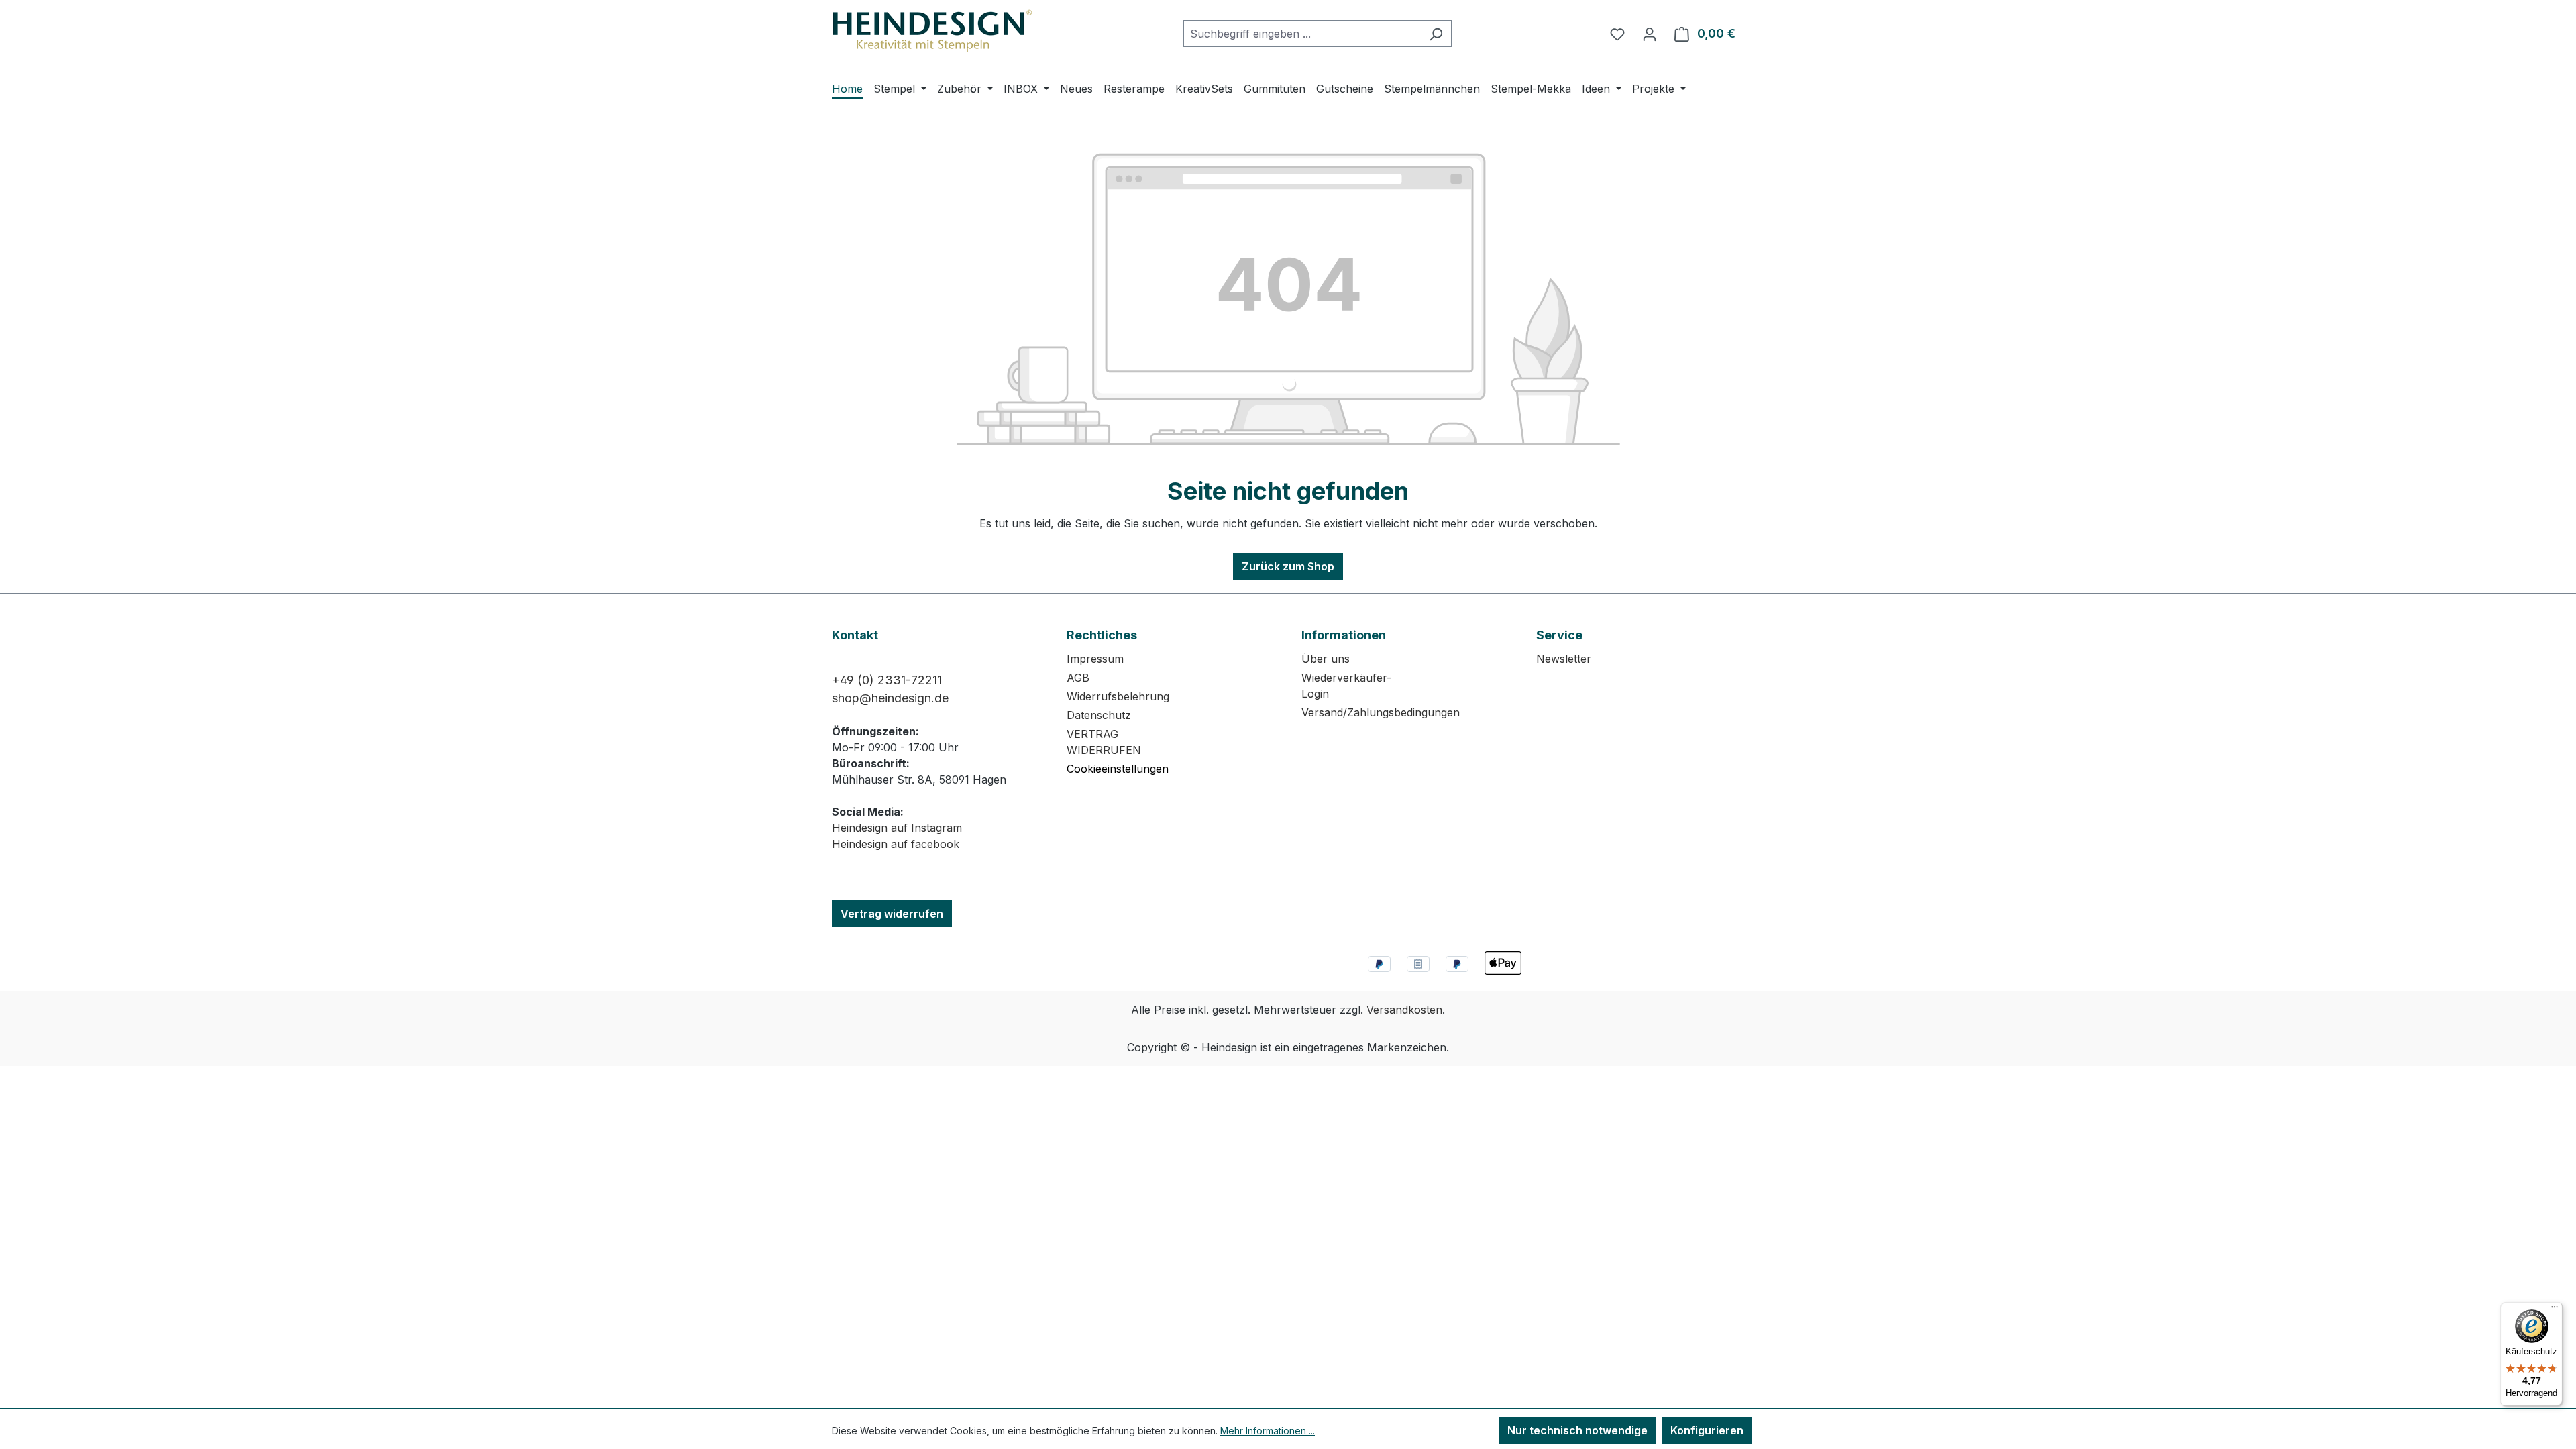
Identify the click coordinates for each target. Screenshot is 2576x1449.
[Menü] (2555, 1310)
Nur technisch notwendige (1577, 1430)
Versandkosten (1404, 1010)
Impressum (1095, 659)
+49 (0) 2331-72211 (887, 680)
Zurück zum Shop (1288, 566)
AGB (1078, 678)
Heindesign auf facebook (896, 844)
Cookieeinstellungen (1118, 769)
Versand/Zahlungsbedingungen (1381, 712)
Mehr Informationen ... (1268, 1431)
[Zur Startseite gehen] (932, 31)
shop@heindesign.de (890, 698)
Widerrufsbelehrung (1118, 696)
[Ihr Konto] (1650, 34)
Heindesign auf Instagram (897, 828)
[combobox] (1302, 34)
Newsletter (1564, 659)
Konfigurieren (1707, 1430)
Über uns (1326, 659)
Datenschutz (1099, 715)
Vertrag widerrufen (892, 914)
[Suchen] (1436, 34)
